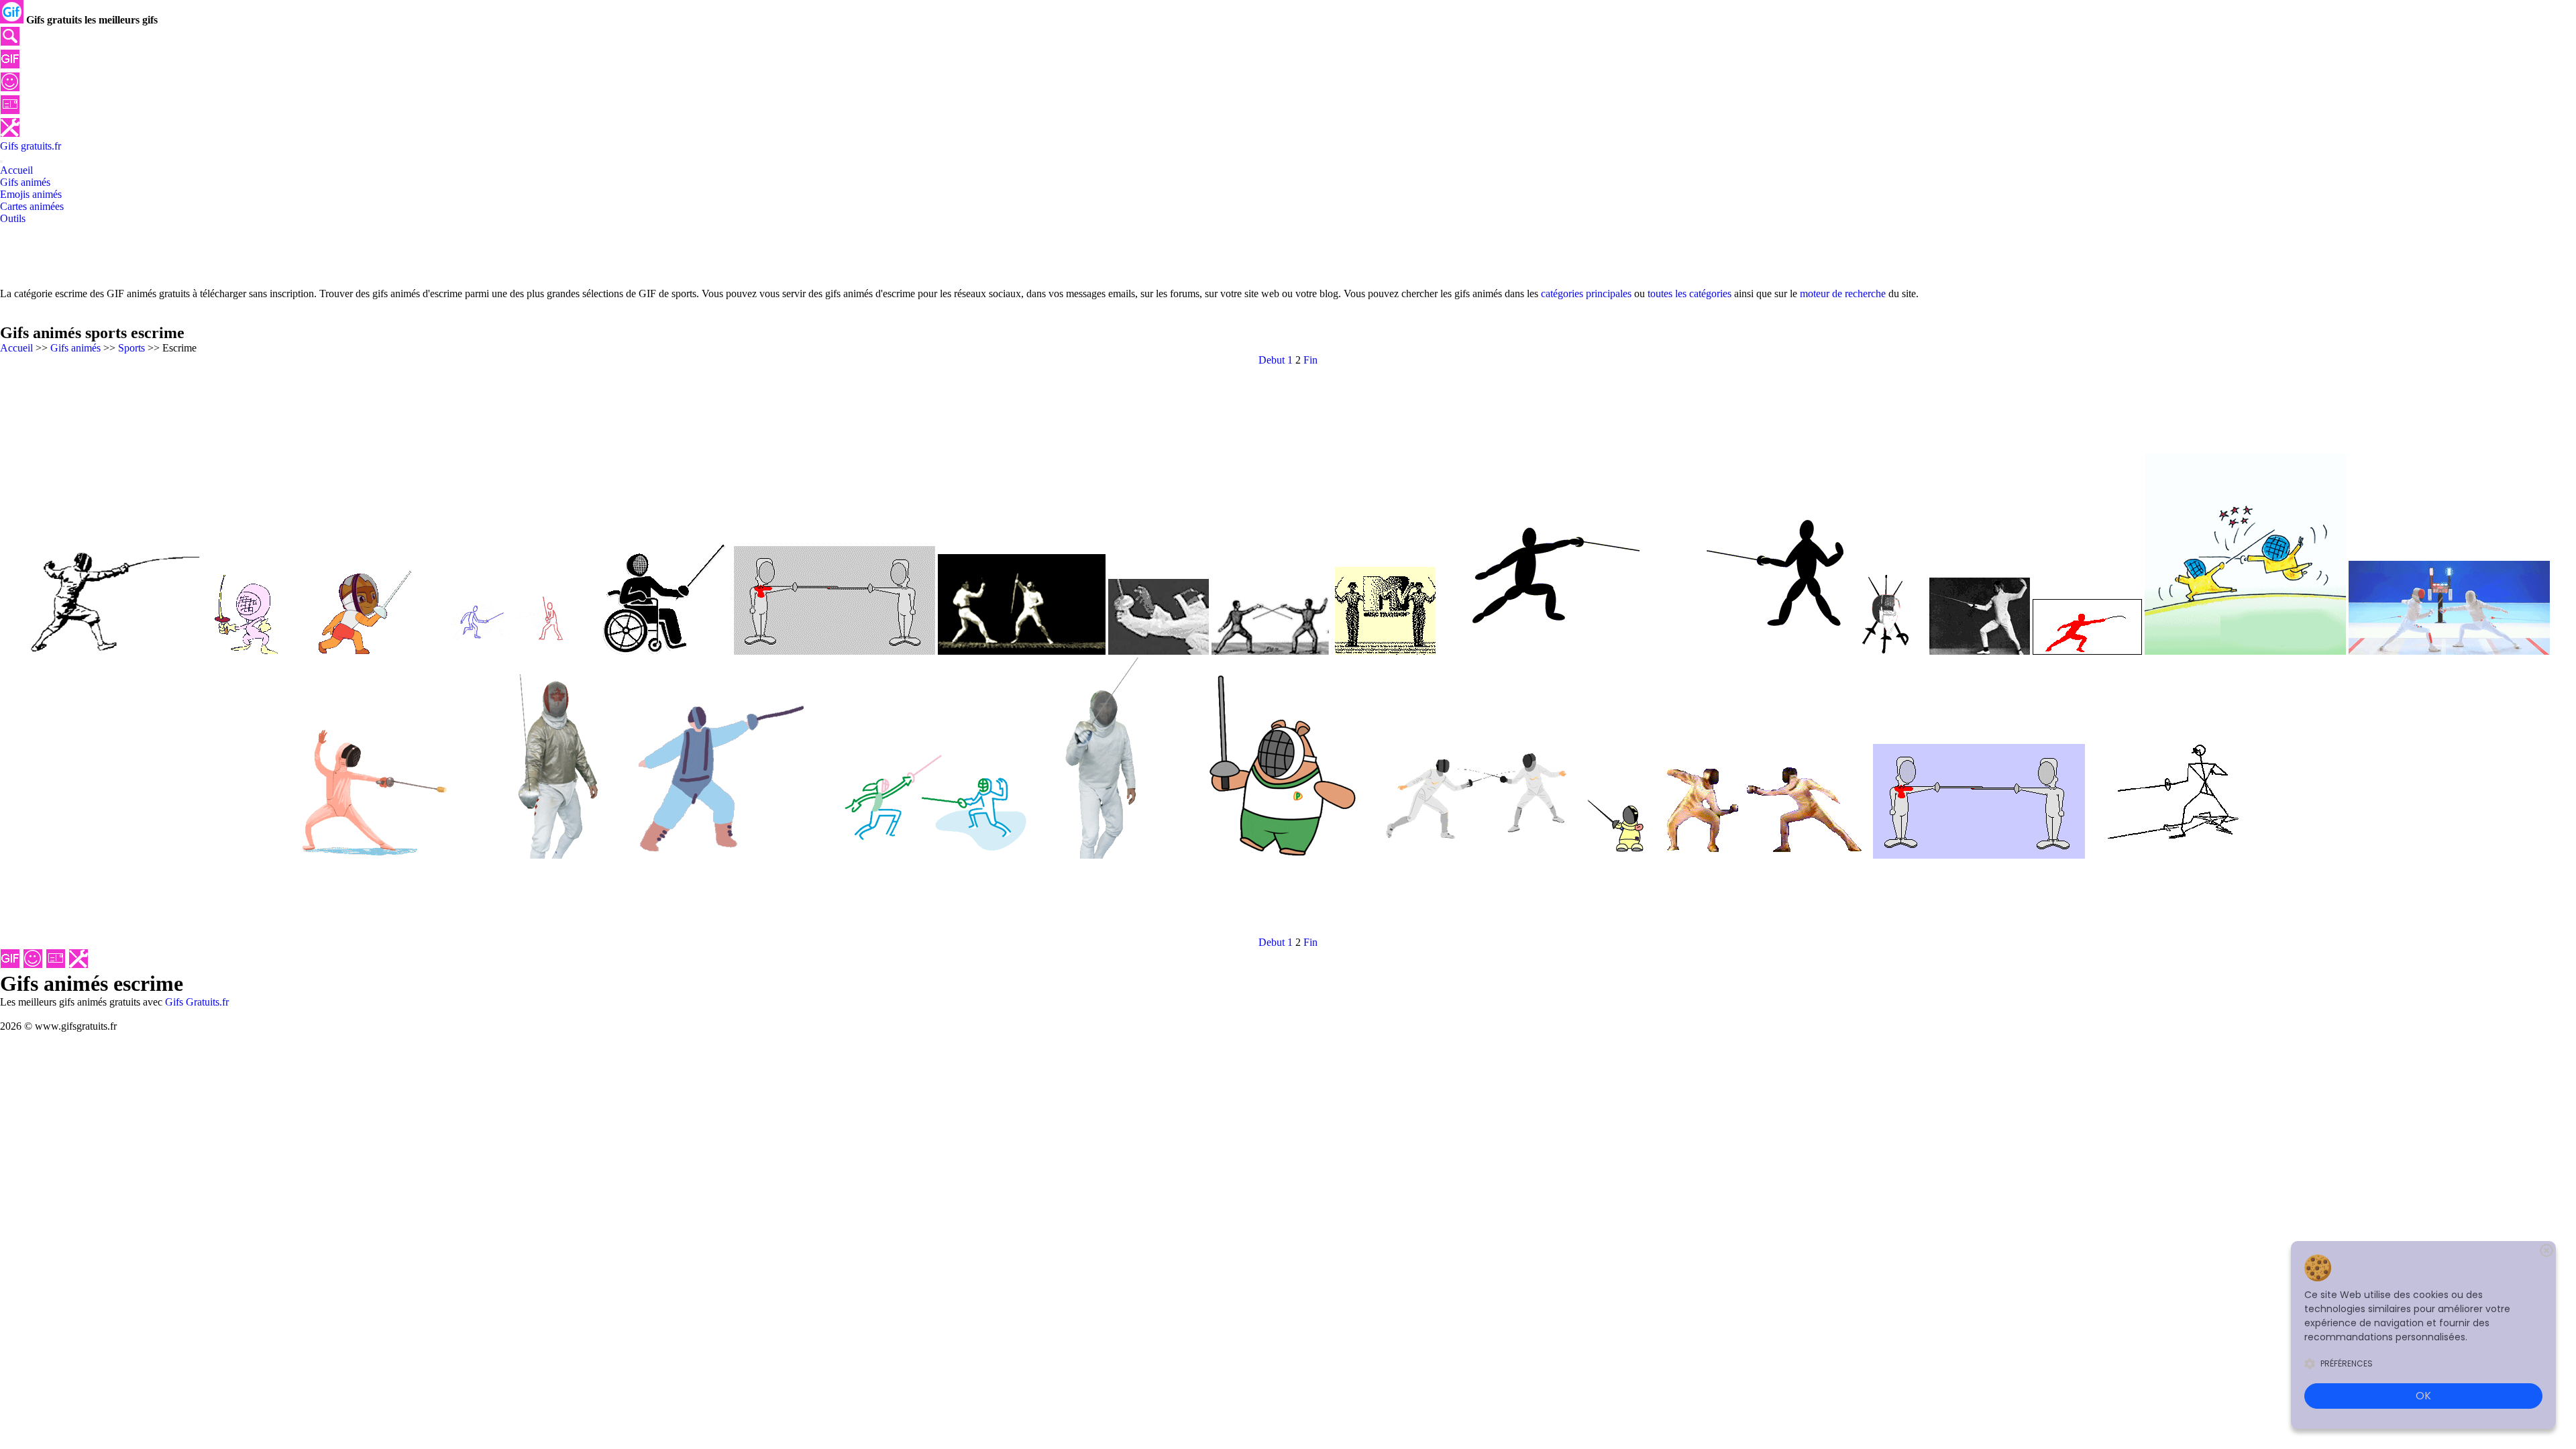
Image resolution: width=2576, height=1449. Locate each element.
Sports (131, 348)
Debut (1272, 360)
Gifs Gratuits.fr (197, 1002)
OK (2423, 1396)
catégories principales (1586, 293)
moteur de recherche (1843, 293)
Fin (1310, 360)
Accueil (16, 348)
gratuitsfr (31, 146)
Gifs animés (75, 348)
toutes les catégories (1689, 293)
